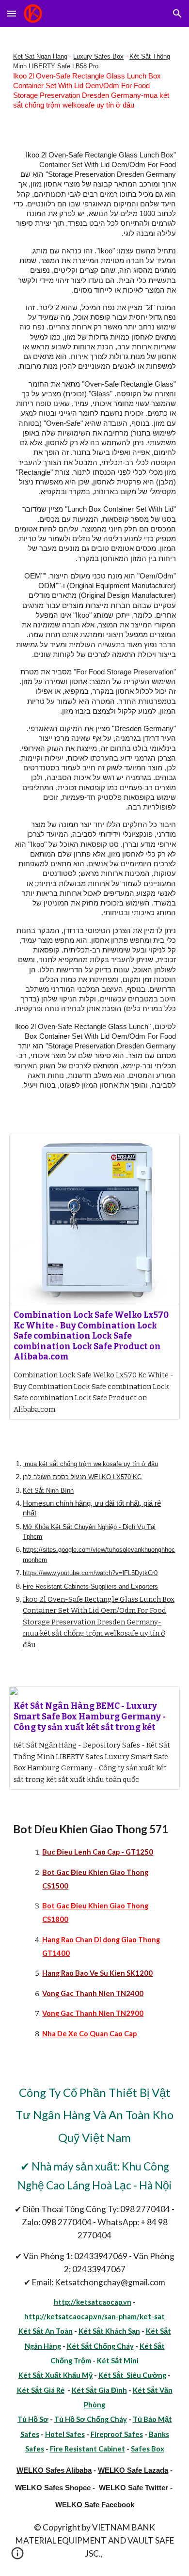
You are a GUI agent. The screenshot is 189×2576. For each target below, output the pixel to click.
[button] (12, 13)
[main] (94, 81)
